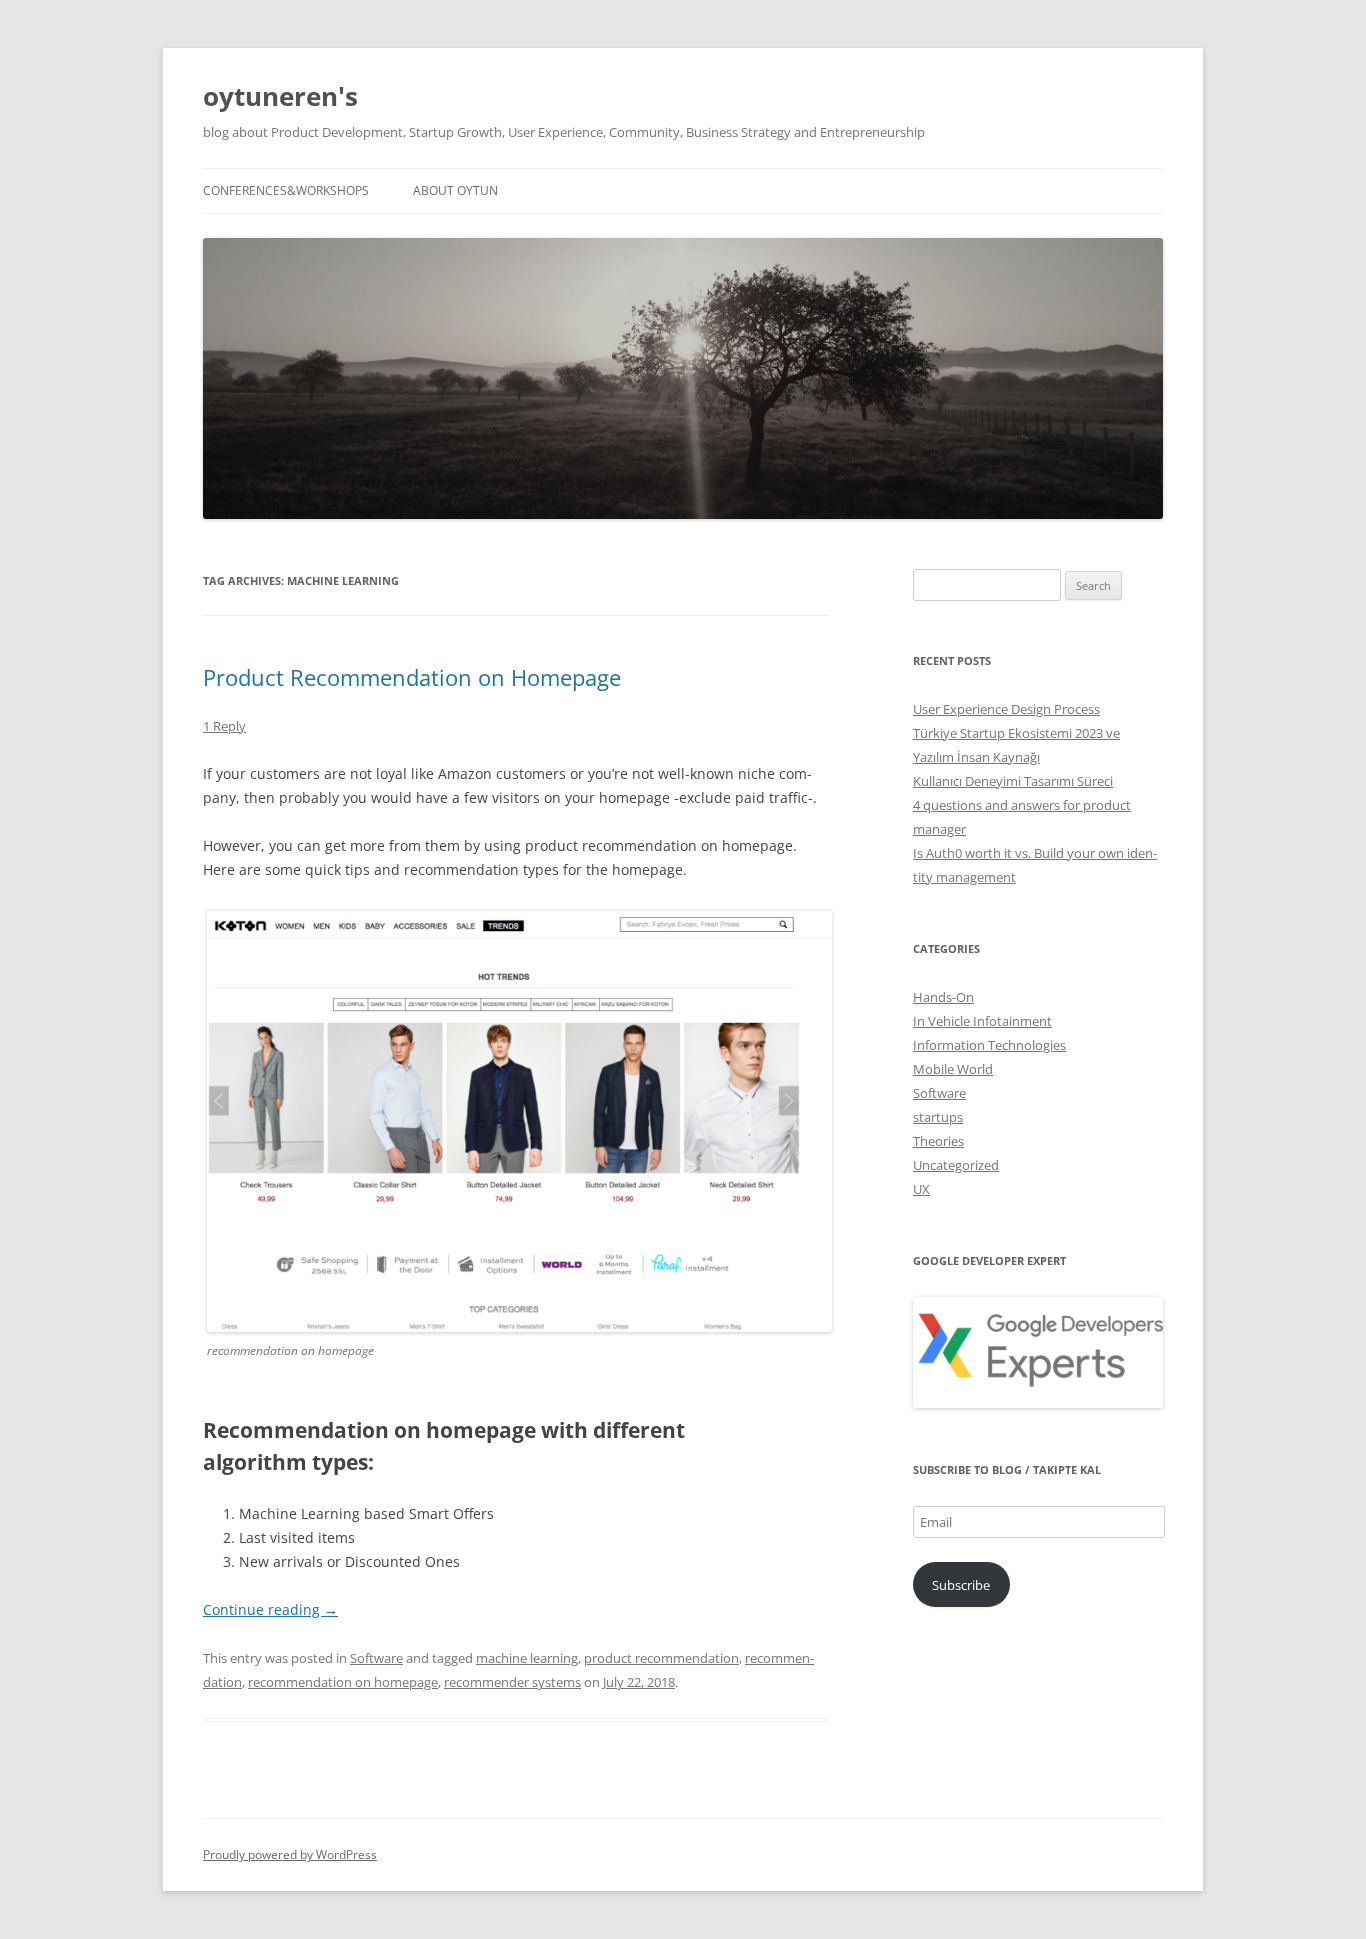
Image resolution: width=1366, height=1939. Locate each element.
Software (376, 1658)
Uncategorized (956, 1165)
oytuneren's (280, 96)
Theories (938, 1141)
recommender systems (512, 1682)
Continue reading (270, 1609)
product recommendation (661, 1658)
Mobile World (953, 1069)
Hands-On (943, 997)
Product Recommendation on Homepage (412, 677)
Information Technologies (989, 1045)
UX (921, 1189)
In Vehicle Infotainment (982, 1021)
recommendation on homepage (343, 1682)
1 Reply (224, 726)
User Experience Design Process (1006, 709)
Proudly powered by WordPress (290, 1854)
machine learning (527, 1658)
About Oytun (455, 190)
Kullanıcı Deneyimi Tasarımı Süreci (1013, 781)
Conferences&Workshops (286, 190)
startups (938, 1117)
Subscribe (961, 1585)
